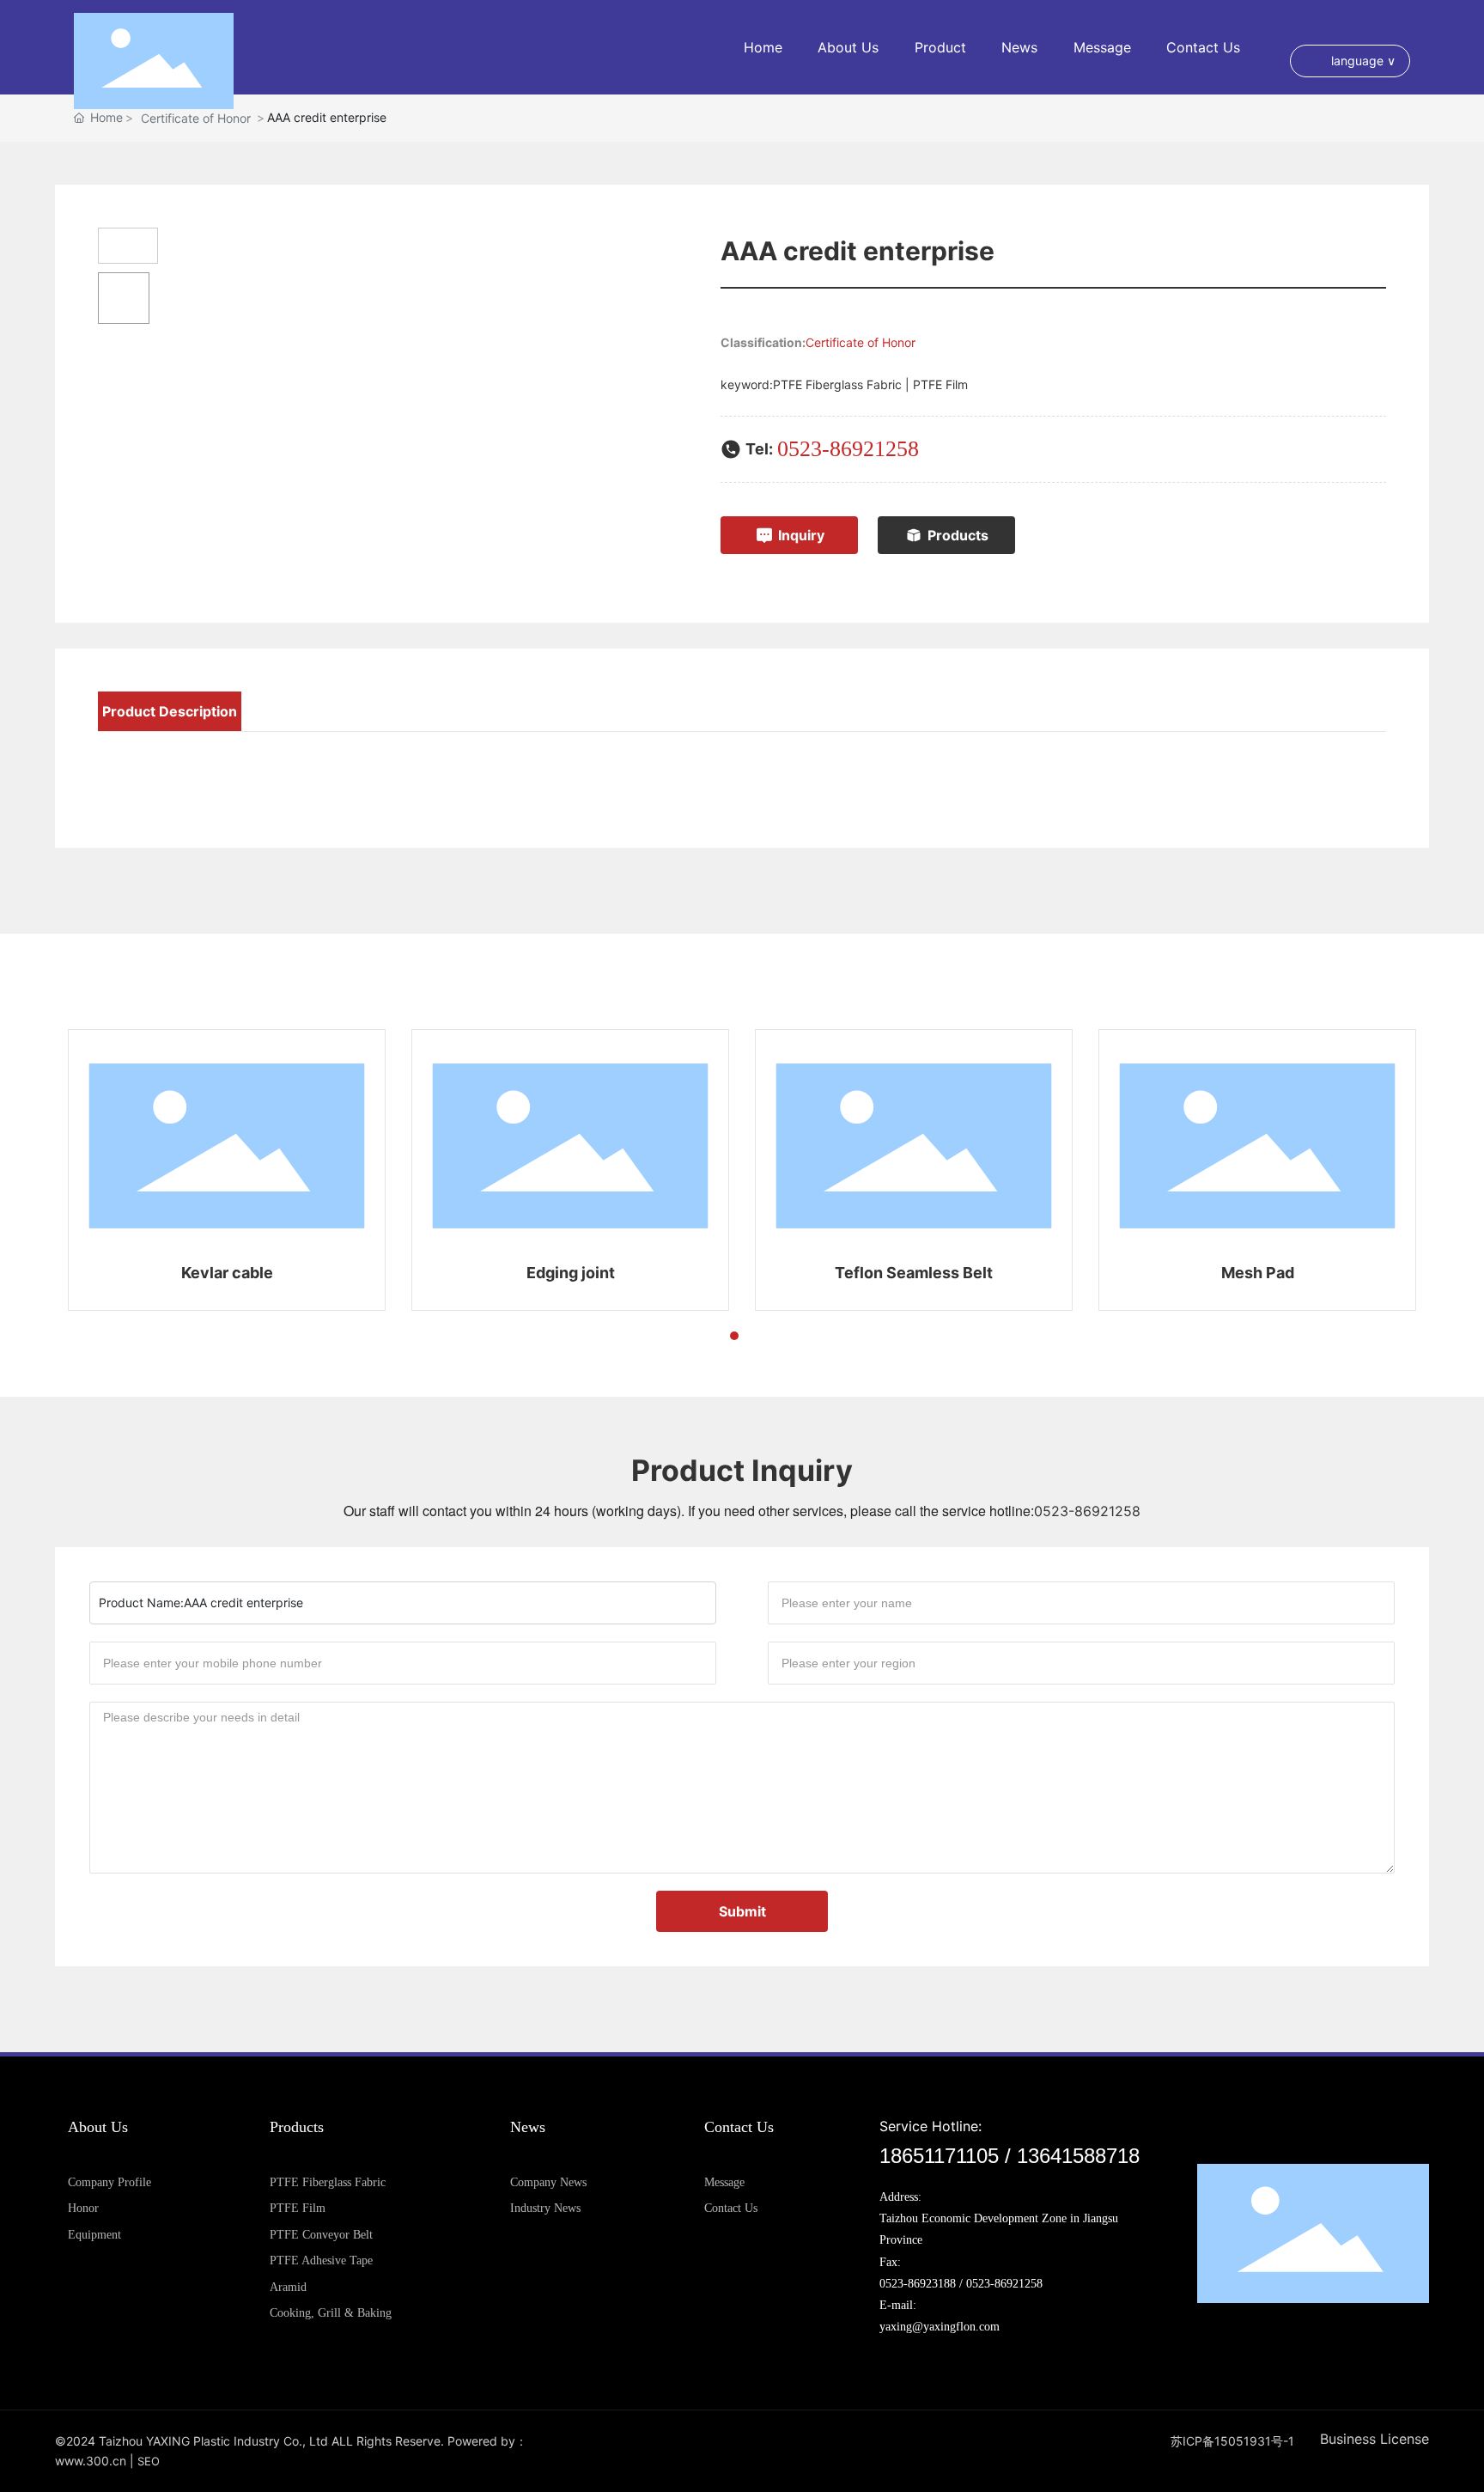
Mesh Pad (1258, 1273)
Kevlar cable (227, 1273)
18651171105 (939, 2156)
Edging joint (571, 1273)
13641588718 (1078, 2156)
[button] (703, 1336)
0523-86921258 (848, 449)
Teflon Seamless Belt (914, 1273)
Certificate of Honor (861, 342)
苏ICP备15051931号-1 (1232, 2441)
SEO (149, 2461)
